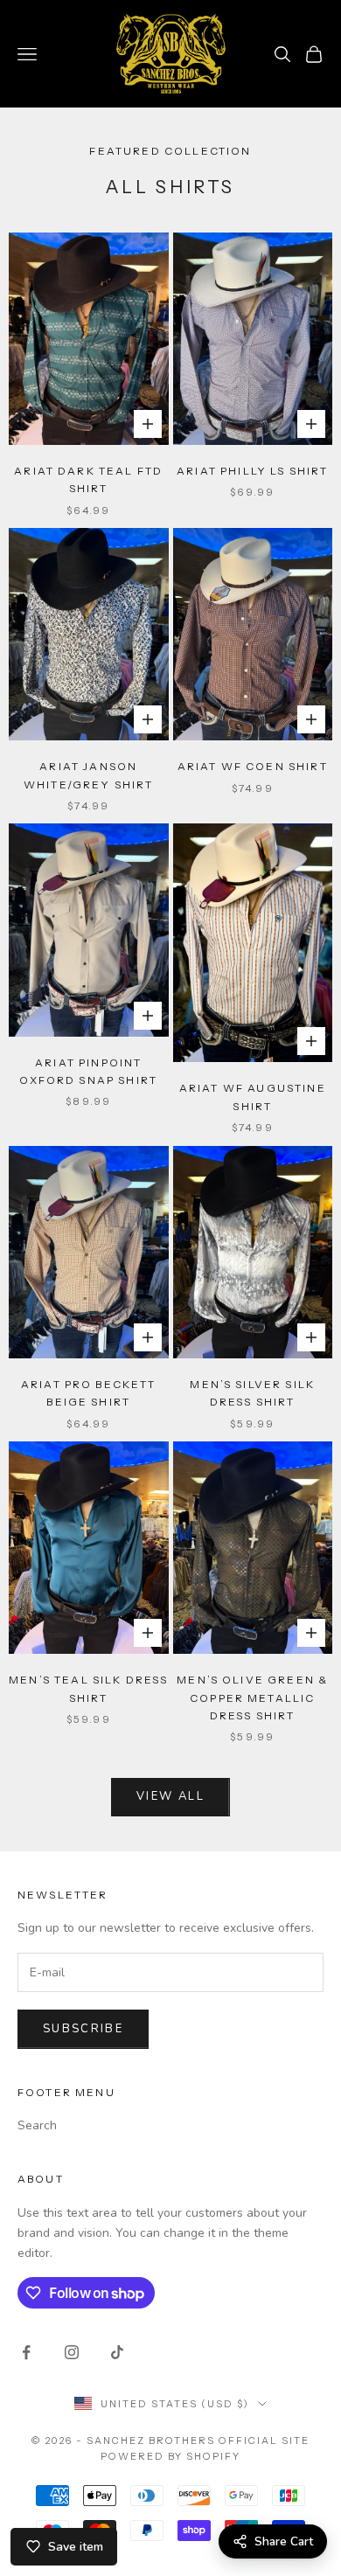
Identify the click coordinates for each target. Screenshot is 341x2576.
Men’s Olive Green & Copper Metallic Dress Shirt (252, 1698)
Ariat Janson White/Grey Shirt (89, 775)
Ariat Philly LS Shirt (252, 471)
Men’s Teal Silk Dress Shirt (88, 1688)
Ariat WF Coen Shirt (253, 766)
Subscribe (83, 2029)
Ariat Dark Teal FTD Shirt (88, 479)
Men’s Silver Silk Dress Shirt (252, 1393)
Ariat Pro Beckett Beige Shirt (89, 1393)
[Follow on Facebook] (26, 2352)
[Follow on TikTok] (117, 2352)
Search (37, 2125)
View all (170, 1796)
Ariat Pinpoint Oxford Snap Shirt (88, 1071)
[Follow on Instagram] (72, 2352)
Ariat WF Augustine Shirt (253, 1097)
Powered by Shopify (171, 2456)
